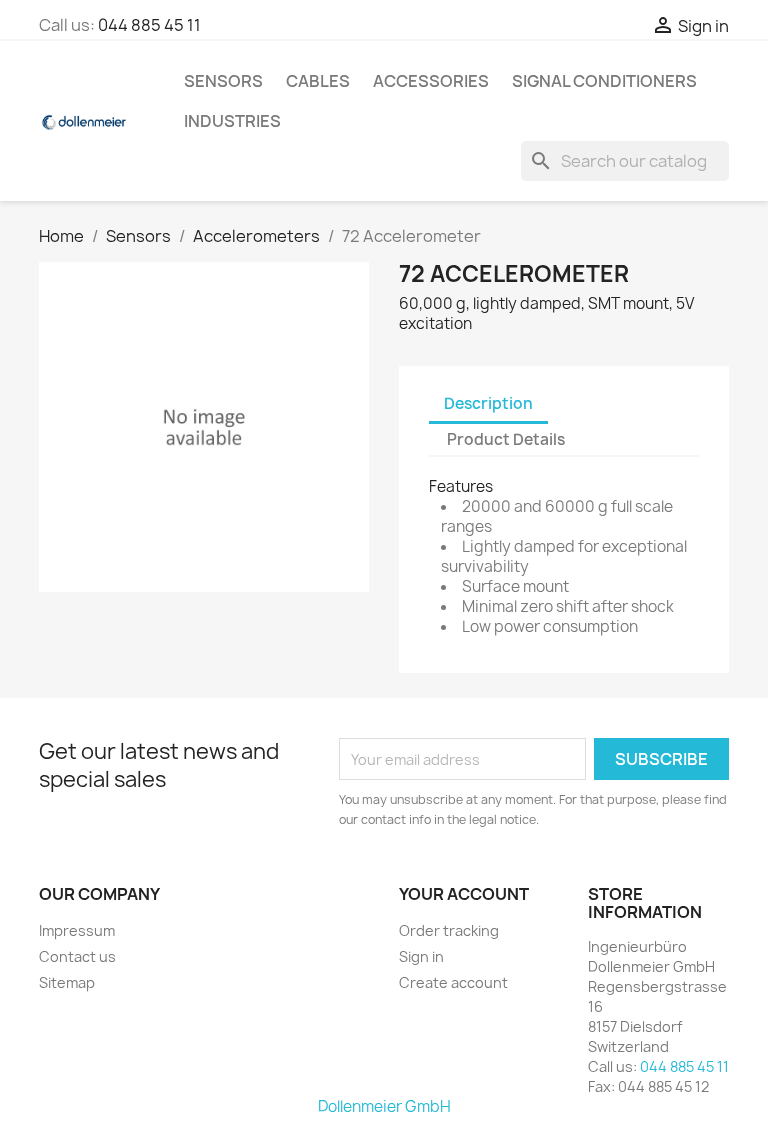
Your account (464, 894)
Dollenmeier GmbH (384, 1106)
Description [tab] (488, 403)
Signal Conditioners (604, 81)
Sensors (223, 81)
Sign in (421, 956)
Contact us (77, 956)
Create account (453, 982)
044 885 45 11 (149, 25)
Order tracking (449, 930)
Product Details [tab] (506, 439)
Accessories (431, 81)
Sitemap (67, 982)
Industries (232, 121)
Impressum (77, 930)
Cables (318, 81)
